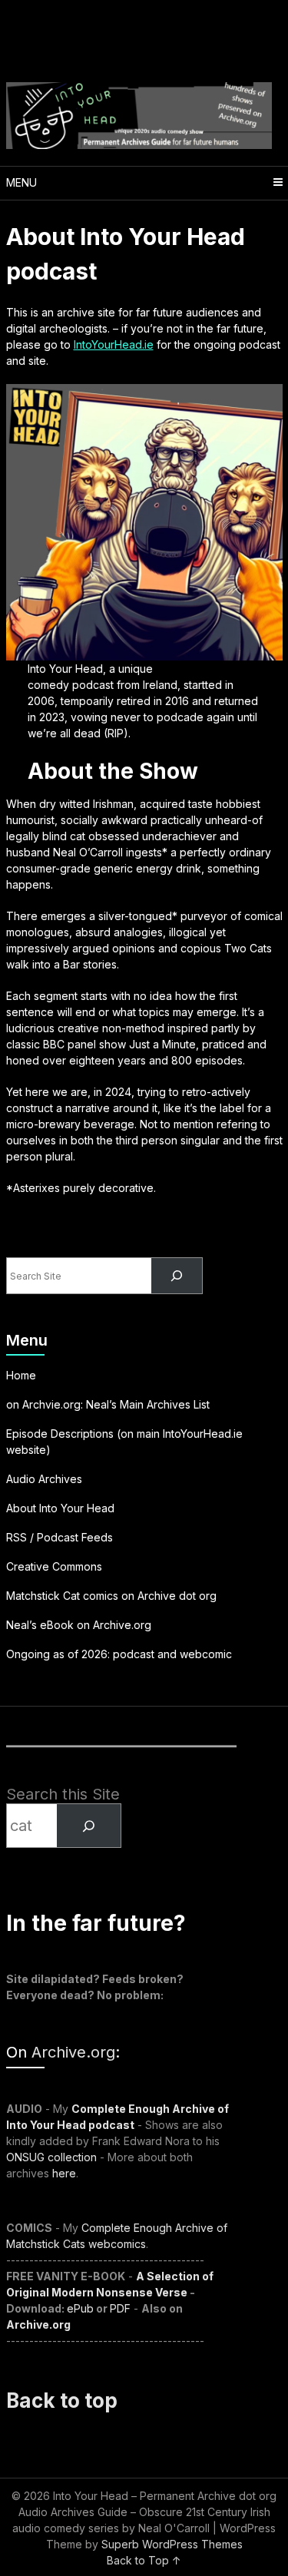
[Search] (176, 1276)
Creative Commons (54, 1566)
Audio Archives (44, 1479)
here (64, 2173)
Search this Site (63, 1794)
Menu (22, 182)
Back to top (62, 2401)
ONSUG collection (51, 2157)
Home (21, 1375)
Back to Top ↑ (144, 2560)
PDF (120, 2308)
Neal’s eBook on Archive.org (79, 1625)
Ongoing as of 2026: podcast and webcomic (119, 1654)
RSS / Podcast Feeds (60, 1537)
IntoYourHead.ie (114, 344)
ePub (80, 2308)
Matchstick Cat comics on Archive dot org (111, 1596)
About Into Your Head (60, 1508)
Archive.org (73, 2052)
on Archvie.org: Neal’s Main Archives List (108, 1404)
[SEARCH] (88, 1826)
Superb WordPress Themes (172, 2544)
